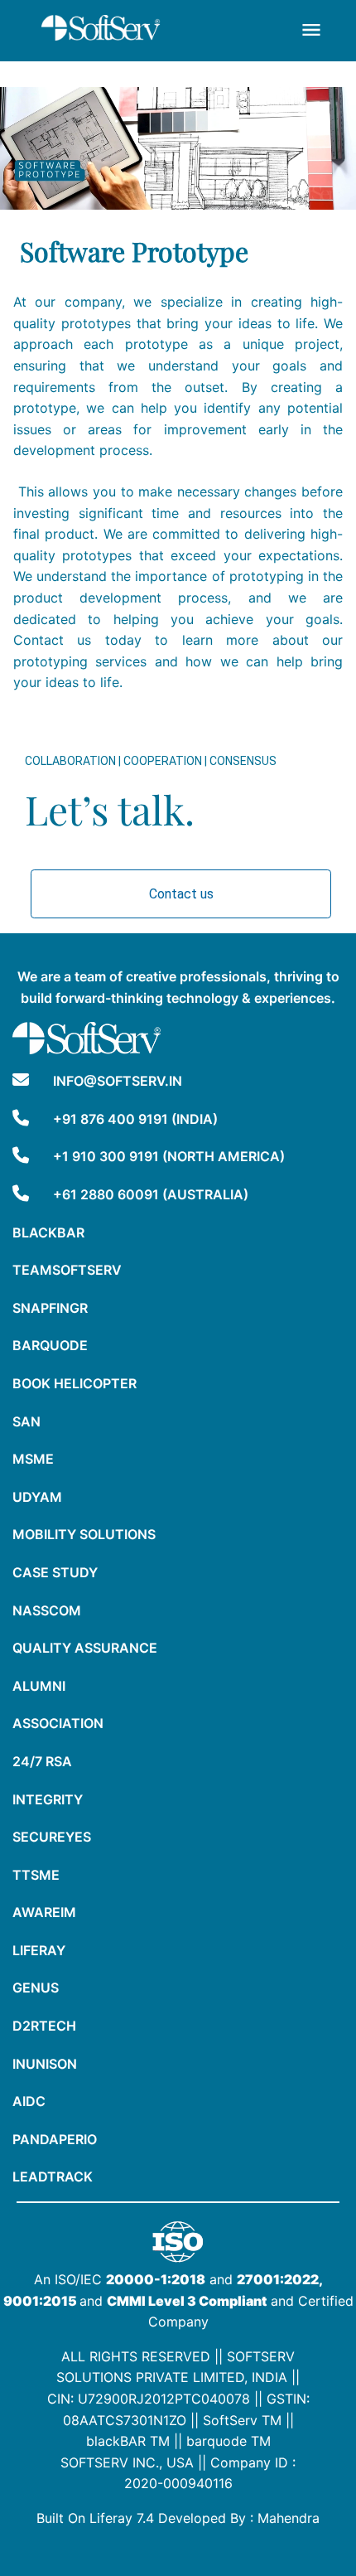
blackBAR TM (128, 2441)
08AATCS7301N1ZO (125, 2420)
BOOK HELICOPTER (75, 1383)
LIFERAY (39, 1950)
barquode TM (229, 2441)
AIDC (29, 2101)
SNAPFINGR (50, 1308)
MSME (33, 1459)
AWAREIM (44, 1912)
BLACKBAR (48, 1232)
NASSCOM (47, 1610)
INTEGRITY (48, 1799)
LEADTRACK (53, 2177)
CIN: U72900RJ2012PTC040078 (149, 2399)
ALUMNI (39, 1686)
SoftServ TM (242, 2420)
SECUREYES (52, 1837)
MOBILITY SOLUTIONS (84, 1534)
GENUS (36, 1988)
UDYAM (37, 1497)
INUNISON (45, 2064)
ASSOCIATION (58, 1723)
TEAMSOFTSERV (67, 1270)
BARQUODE (50, 1345)
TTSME (36, 1875)
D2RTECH (44, 2026)
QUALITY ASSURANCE (85, 1648)
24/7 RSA (42, 1761)
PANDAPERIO (55, 2139)
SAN (26, 1421)
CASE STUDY (55, 1572)
